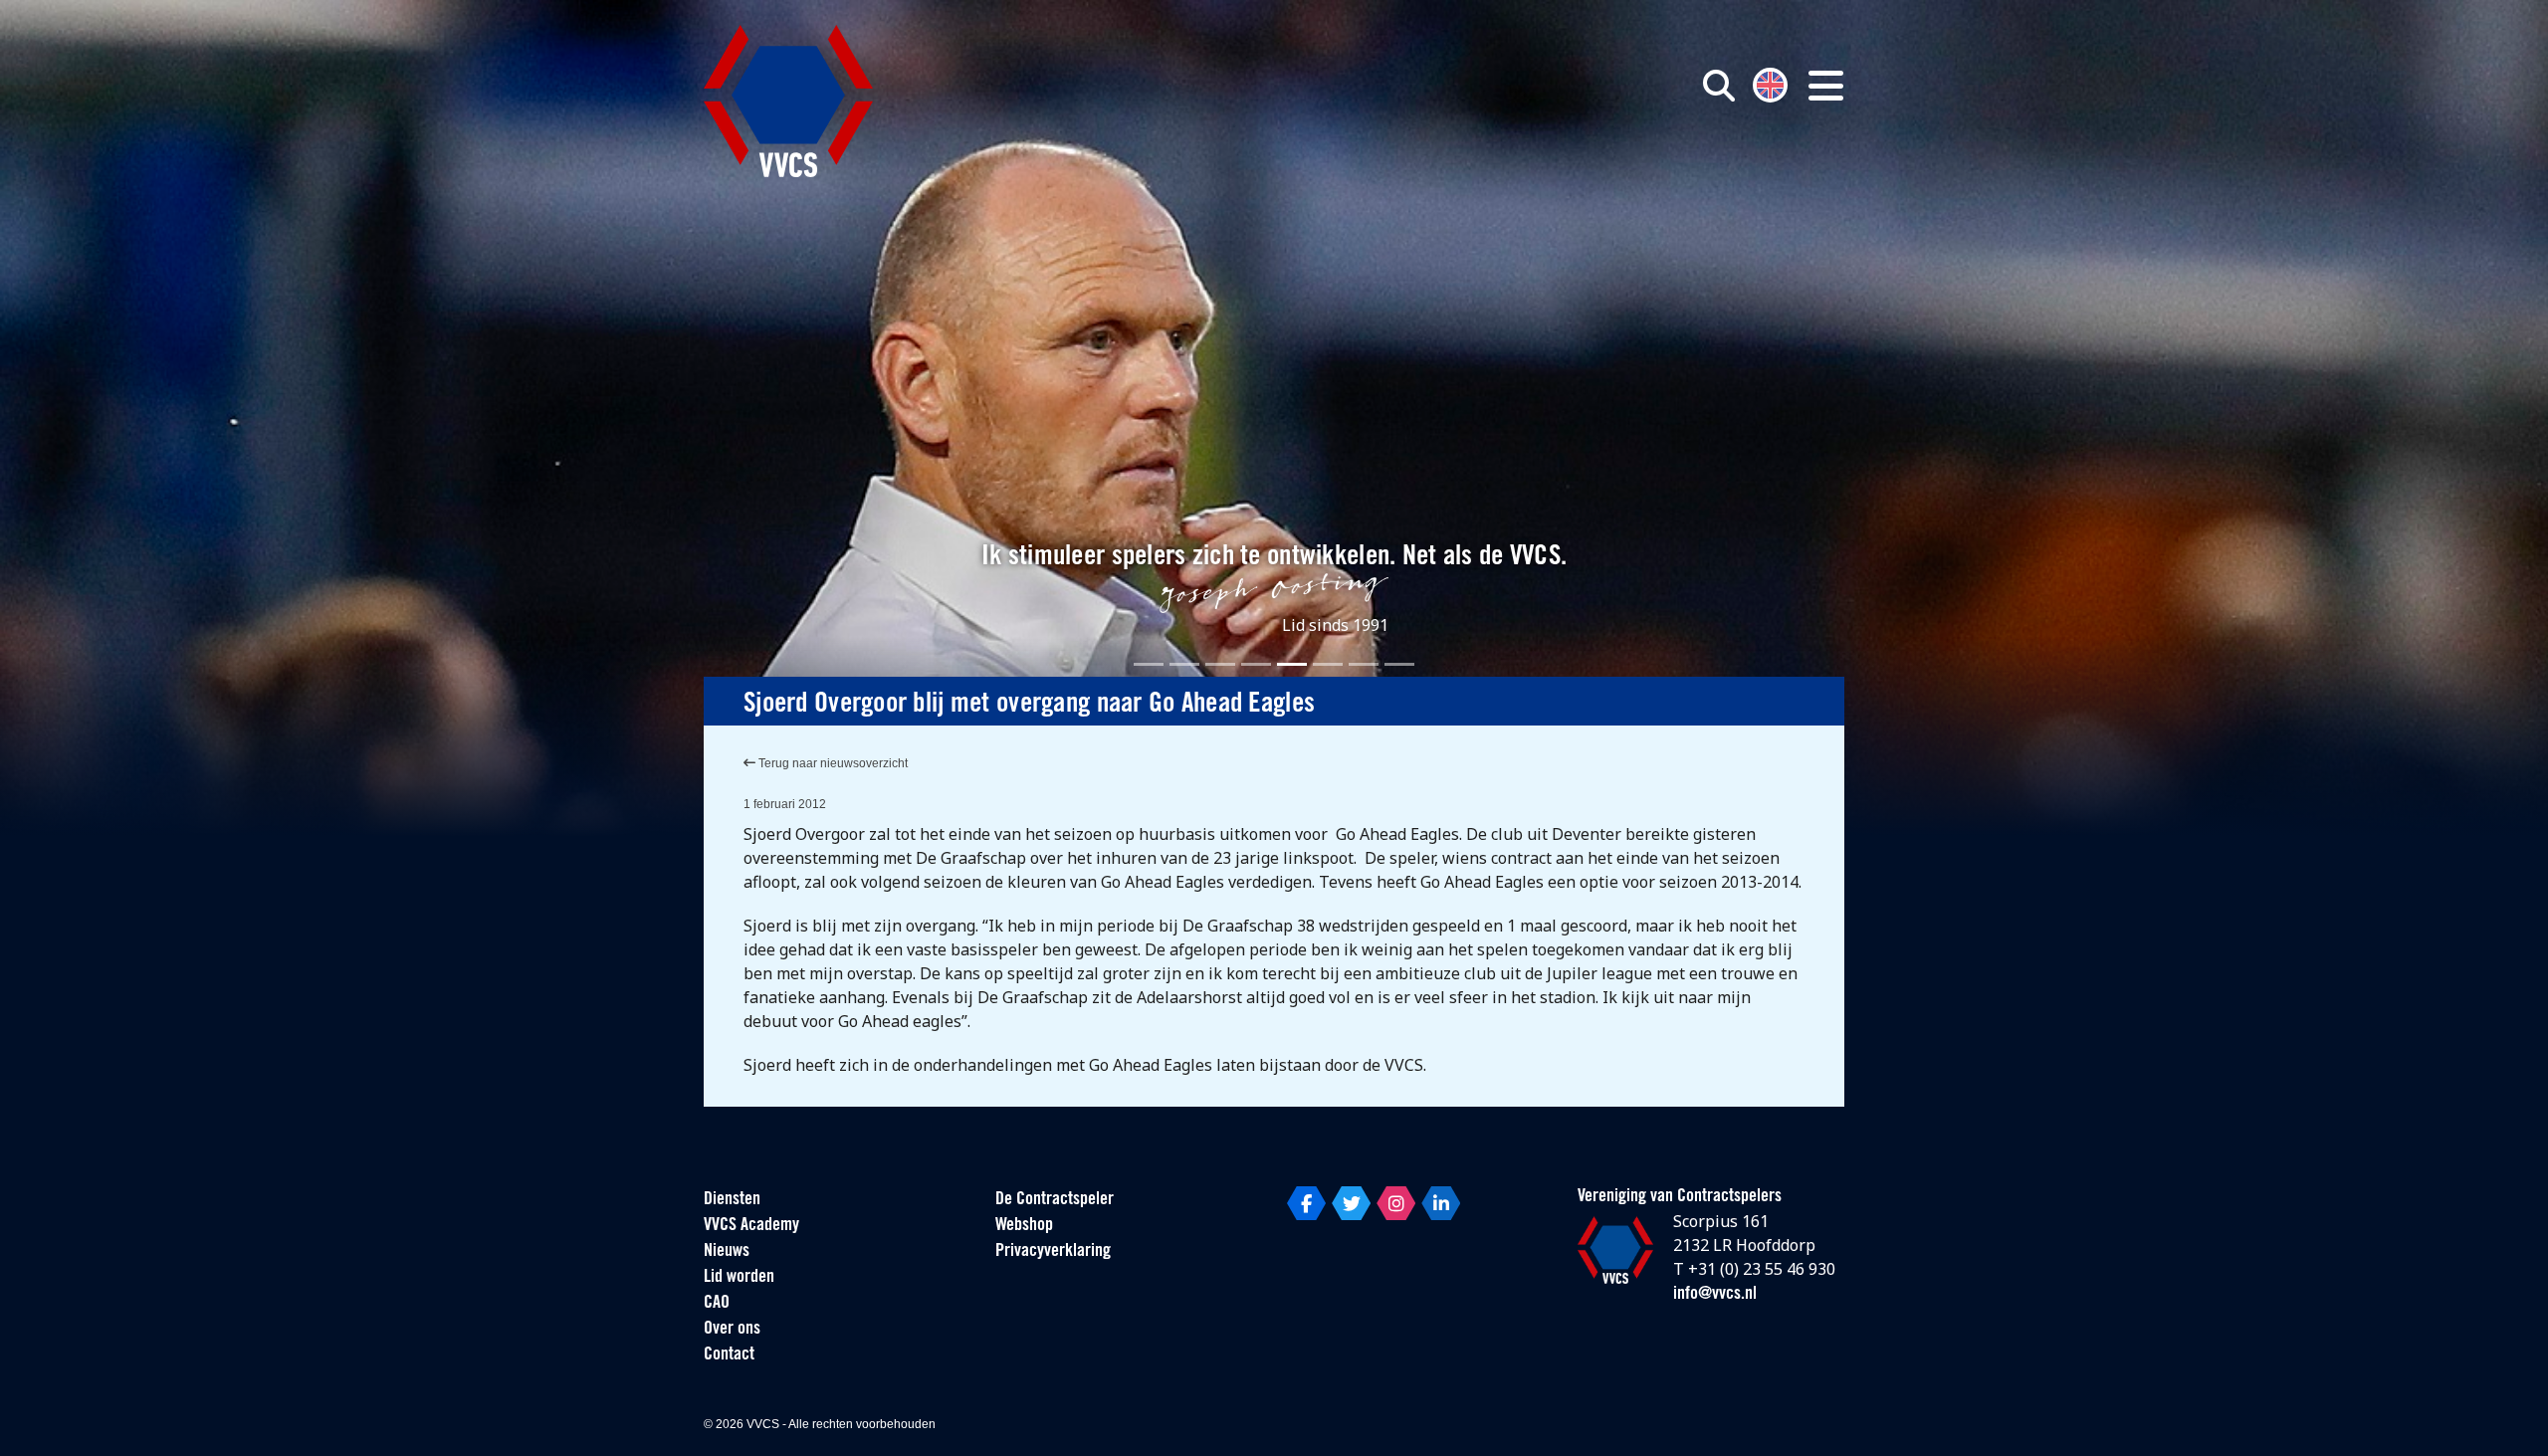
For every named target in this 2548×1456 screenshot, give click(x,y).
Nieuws (727, 1252)
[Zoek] (1719, 86)
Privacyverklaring (1053, 1252)
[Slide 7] (1364, 664)
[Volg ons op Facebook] (1306, 1203)
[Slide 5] (1292, 664)
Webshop (1024, 1226)
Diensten (732, 1200)
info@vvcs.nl (1715, 1295)
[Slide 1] (1149, 664)
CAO (717, 1304)
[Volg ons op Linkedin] (1441, 1203)
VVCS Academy (751, 1226)
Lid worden (739, 1278)
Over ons (732, 1330)
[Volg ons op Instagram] (1396, 1203)
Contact (729, 1355)
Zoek (1491, 176)
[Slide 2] (1184, 664)
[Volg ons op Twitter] (1351, 1203)
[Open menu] (1826, 86)
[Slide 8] (1399, 664)
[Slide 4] (1256, 664)
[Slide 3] (1220, 664)
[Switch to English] (1770, 83)
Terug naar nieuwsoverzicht (832, 763)
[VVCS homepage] (788, 101)
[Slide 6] (1328, 664)
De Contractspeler (1055, 1200)
